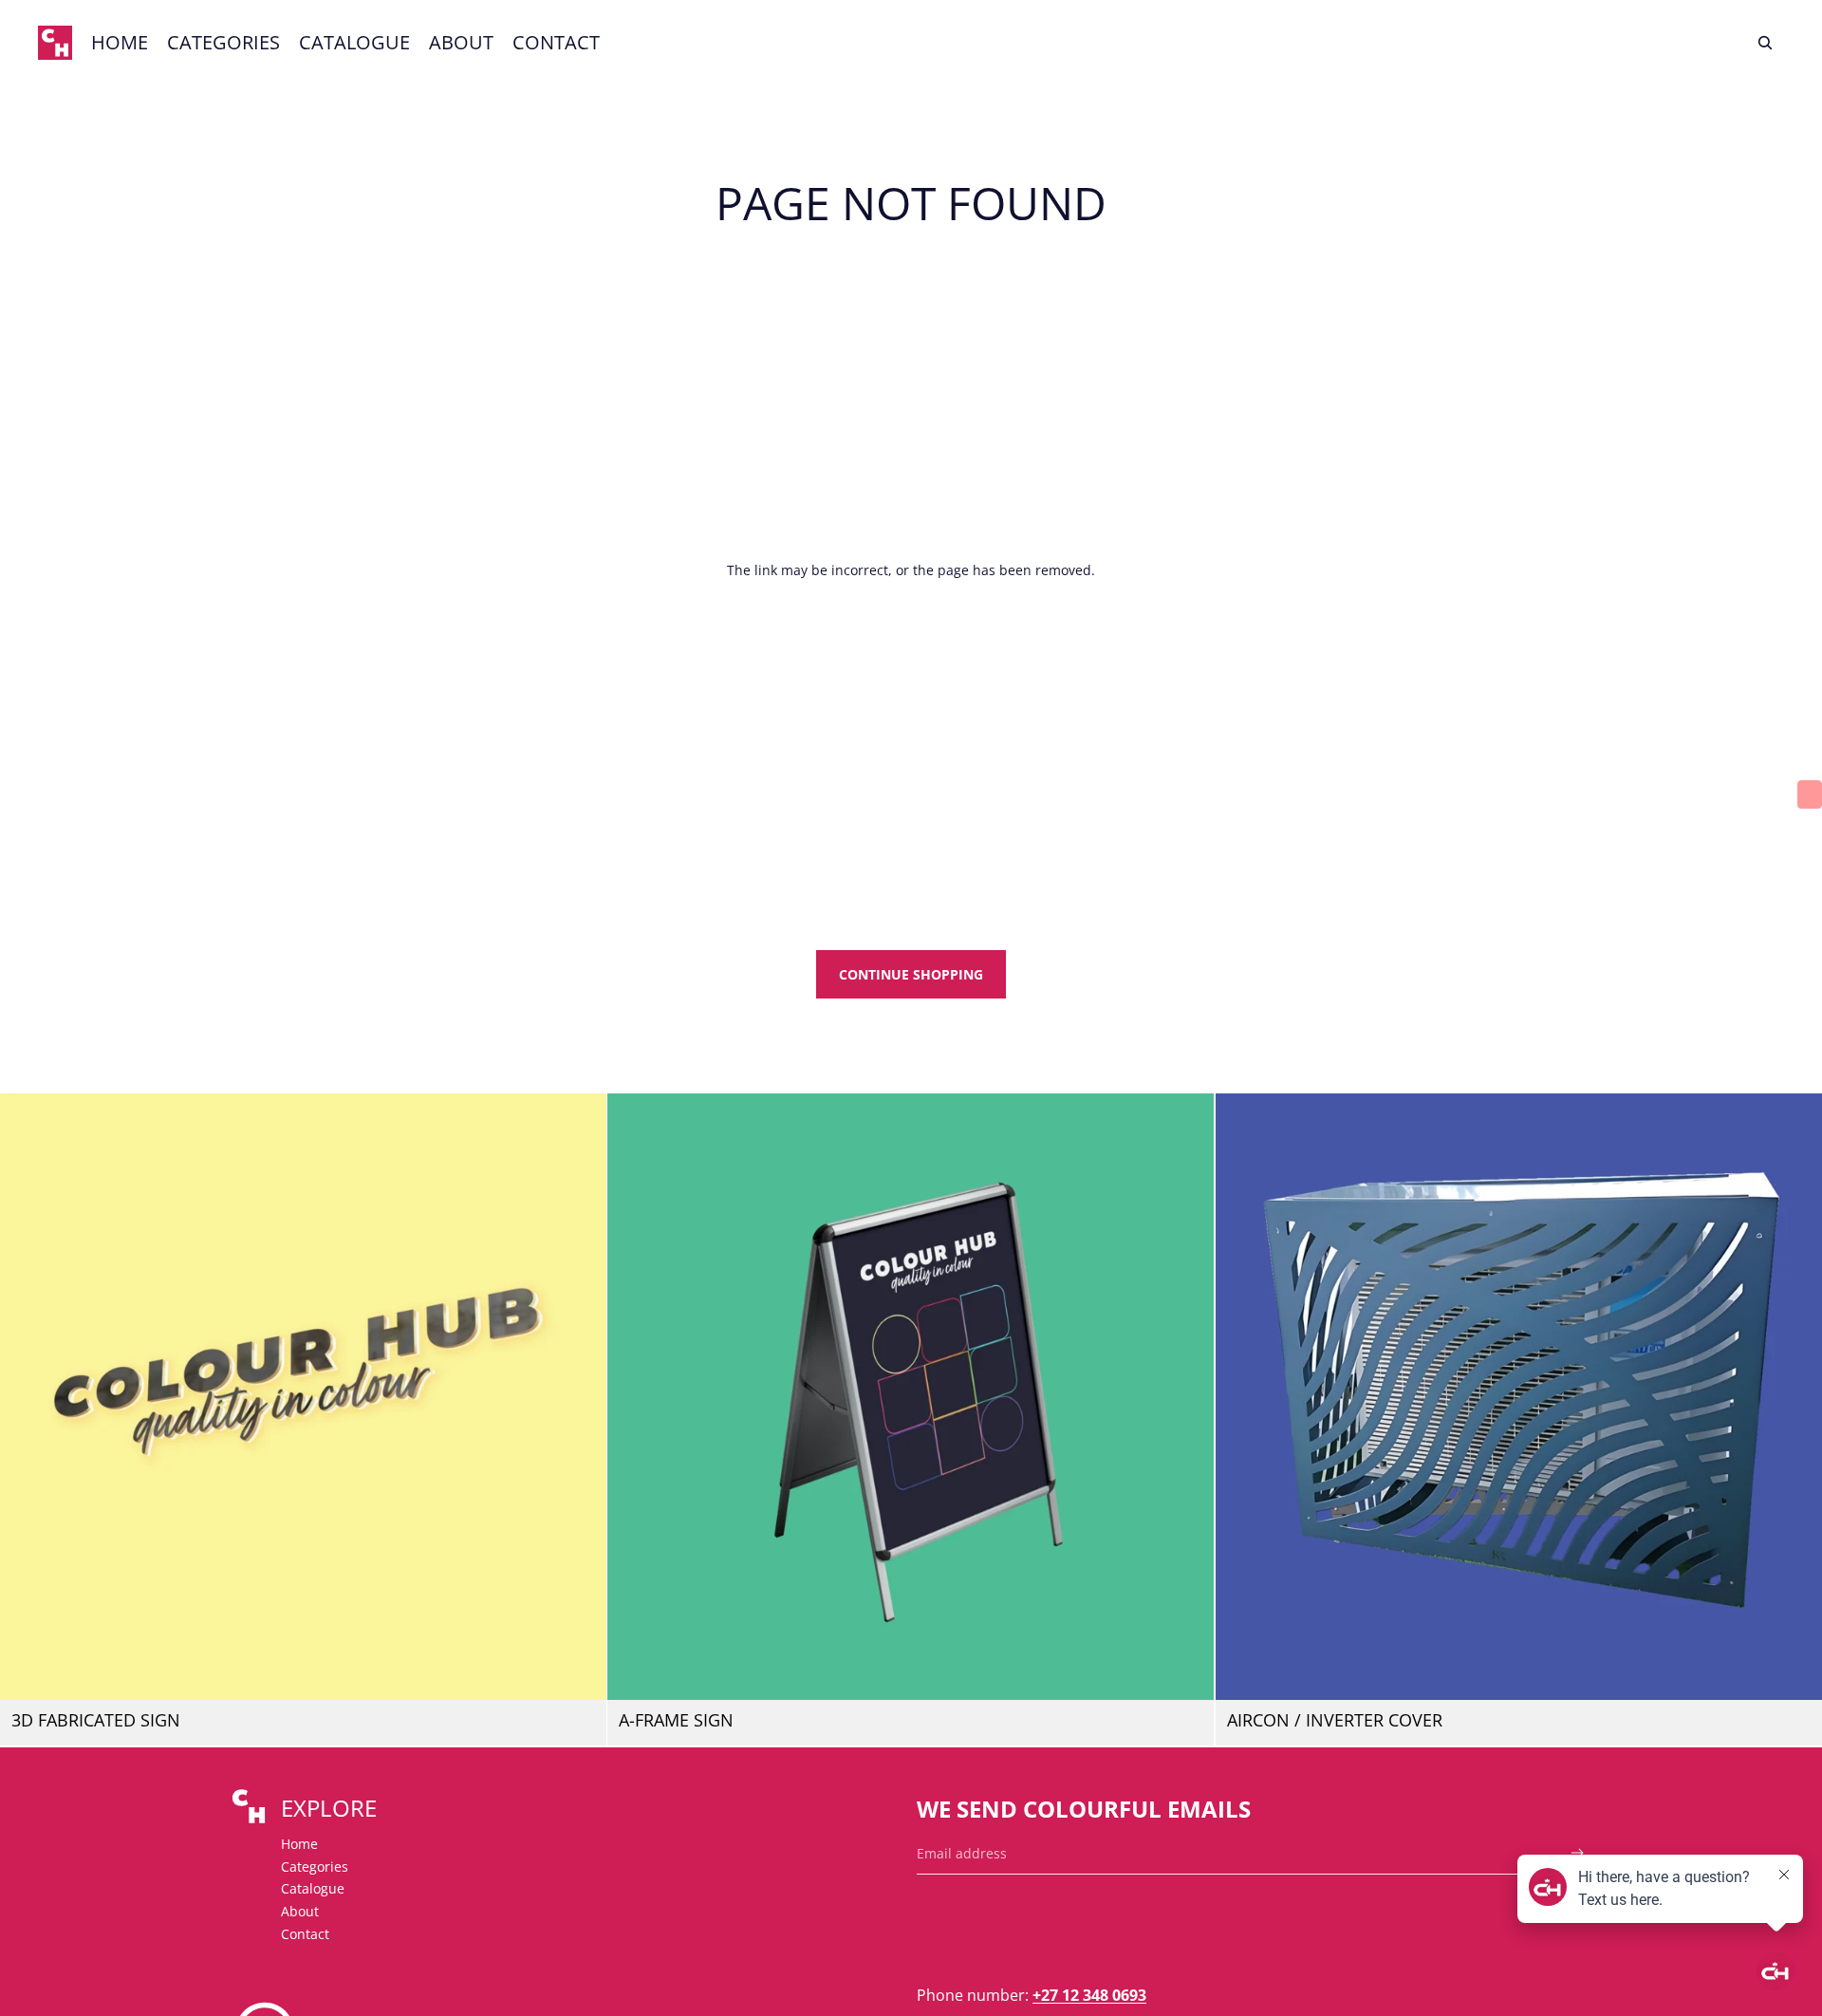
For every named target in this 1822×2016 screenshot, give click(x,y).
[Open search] (1765, 43)
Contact (305, 1934)
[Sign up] (1578, 1853)
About (300, 1911)
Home (299, 1844)
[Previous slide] (28, 1397)
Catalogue (313, 1888)
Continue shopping (911, 974)
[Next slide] (578, 1397)
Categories (315, 1867)
